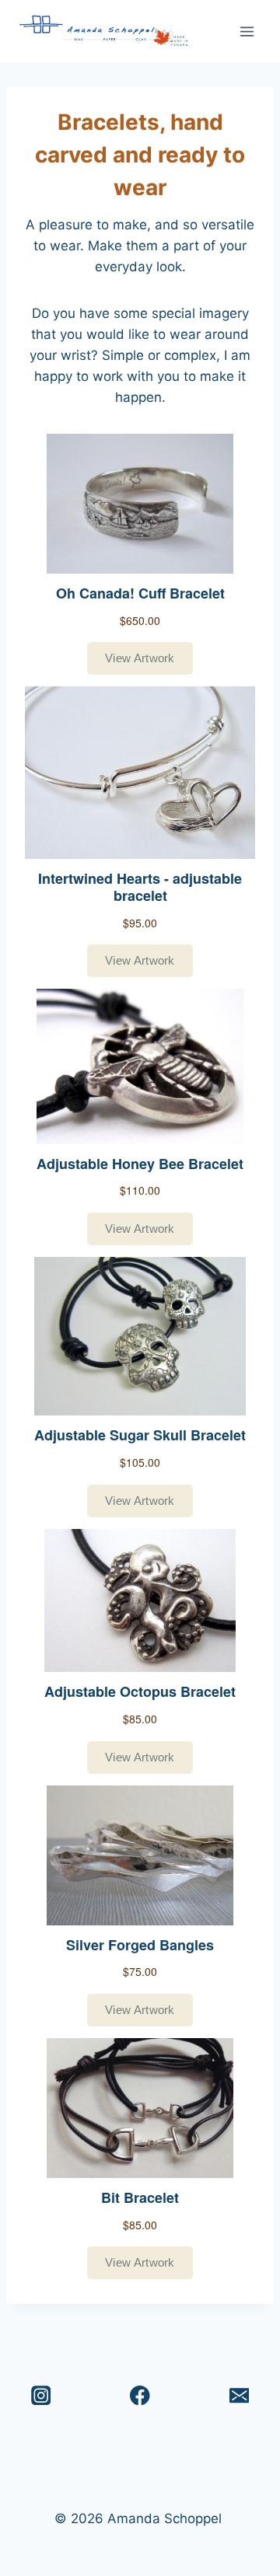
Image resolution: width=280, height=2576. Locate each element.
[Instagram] (41, 2395)
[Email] (239, 2395)
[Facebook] (140, 2395)
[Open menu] (247, 31)
